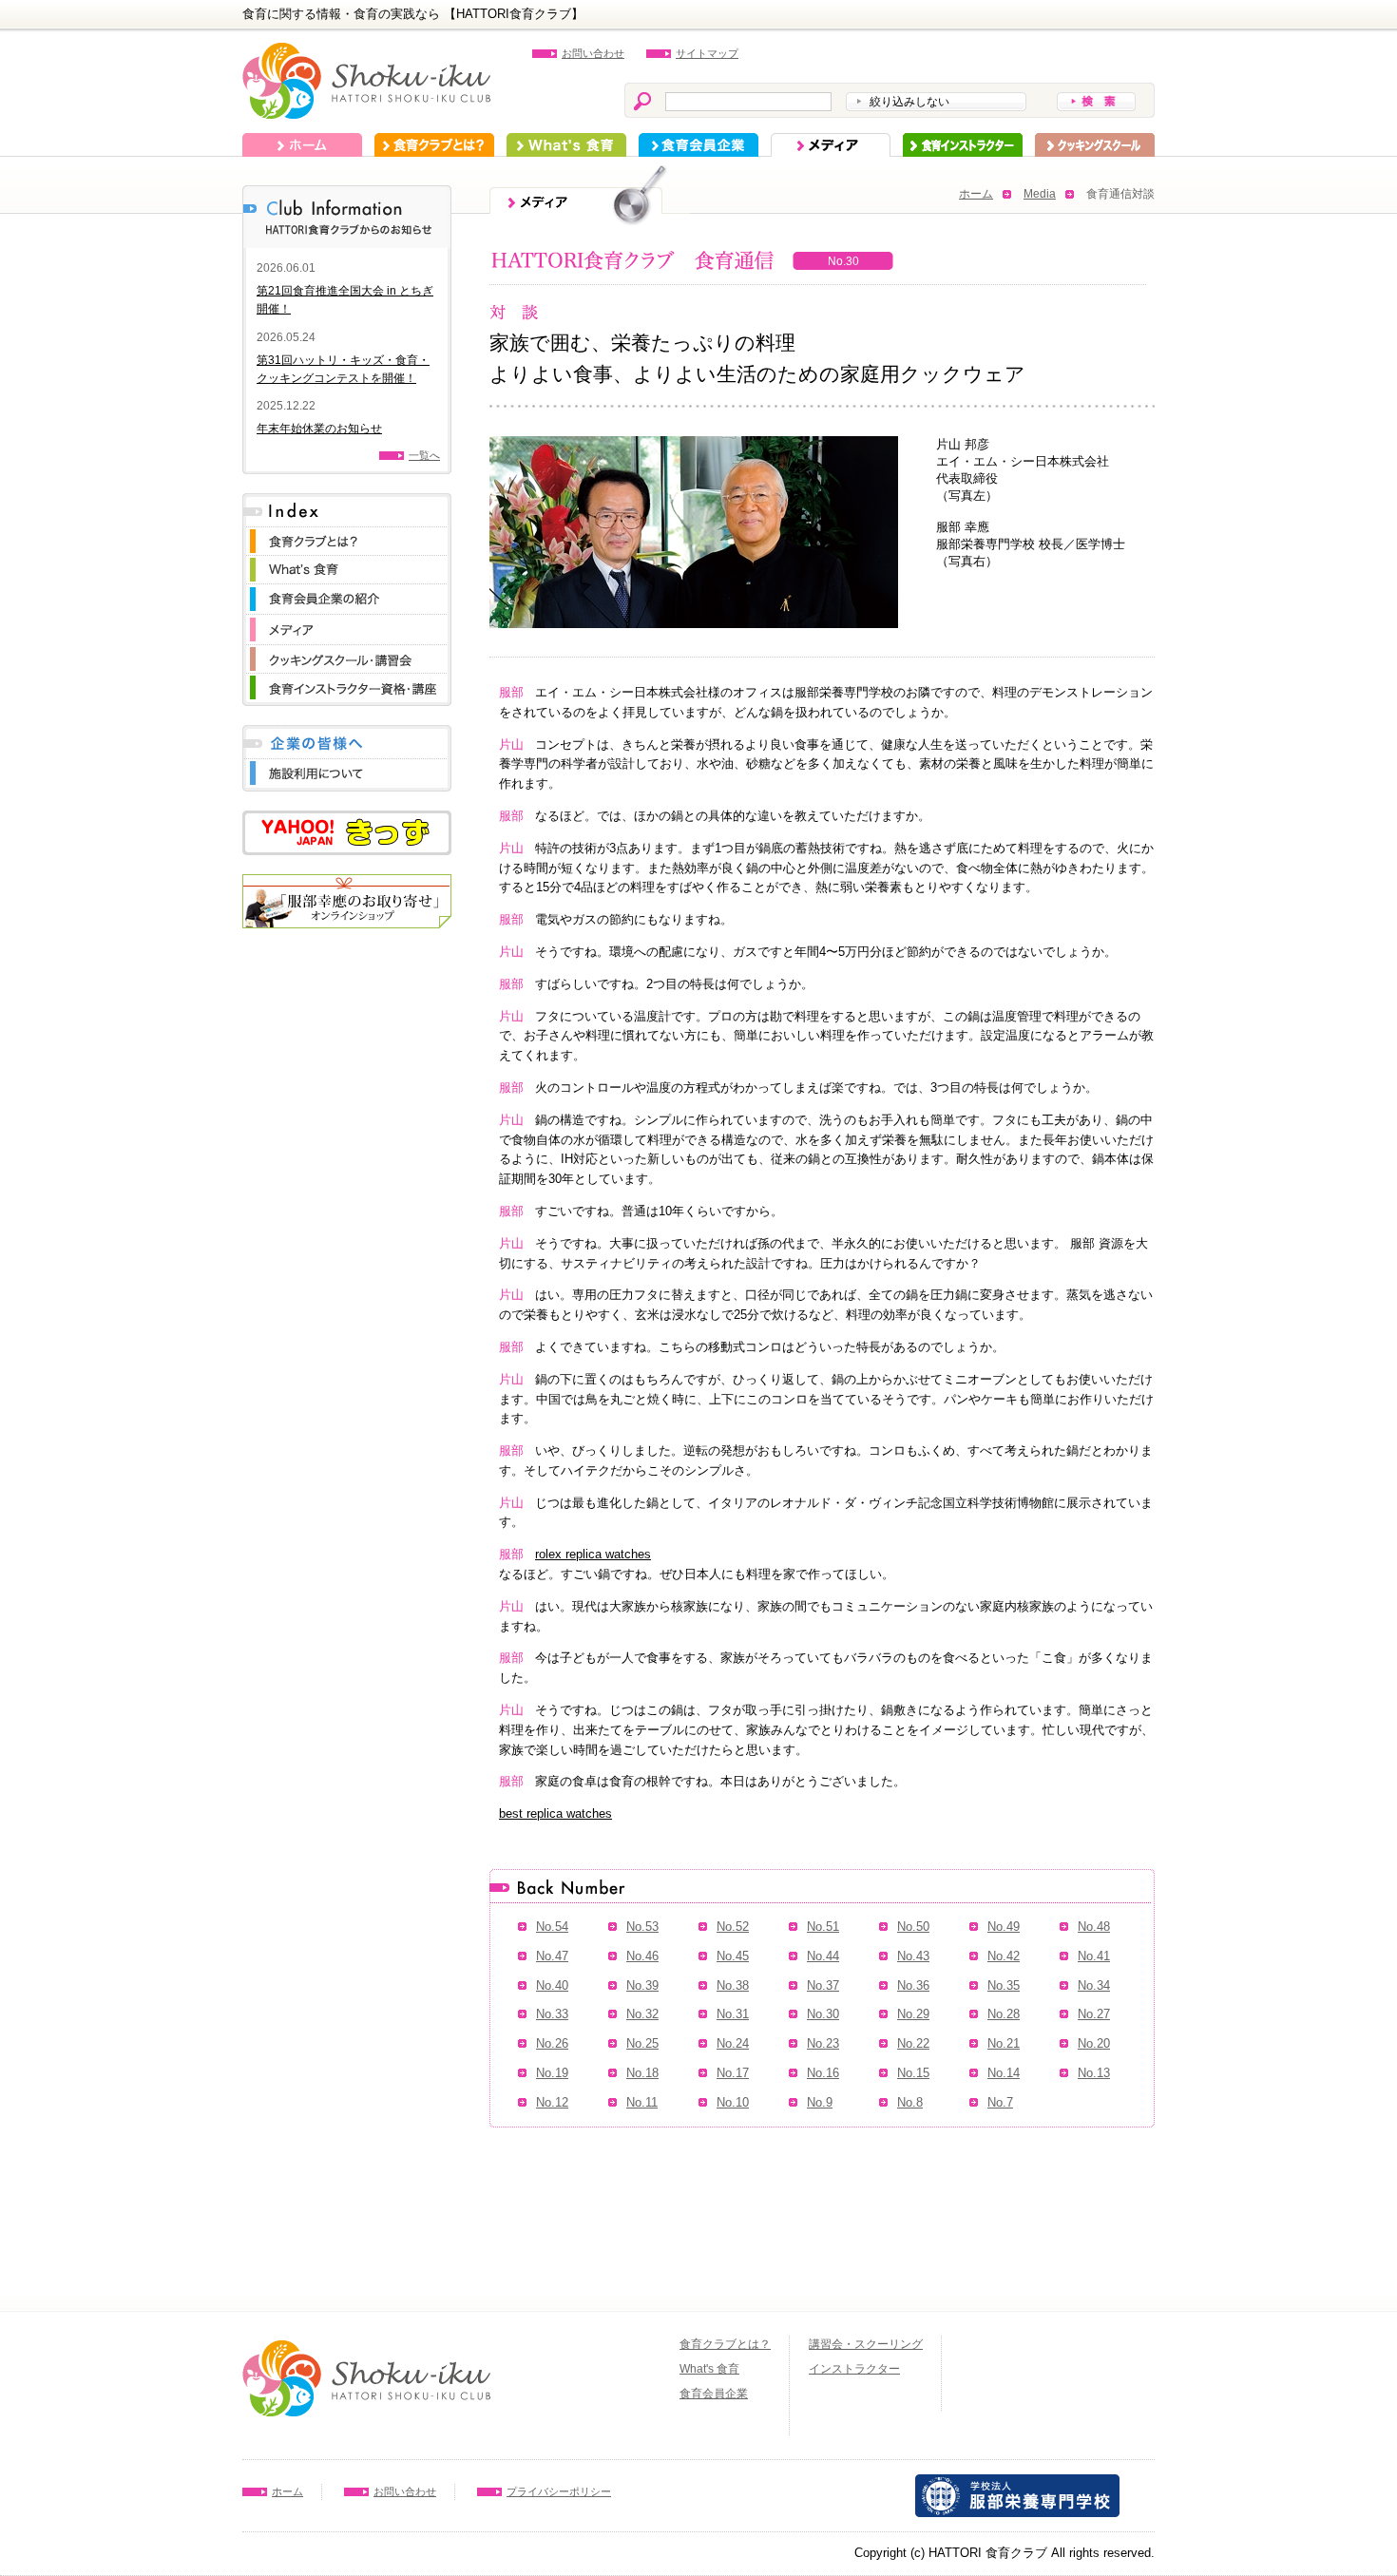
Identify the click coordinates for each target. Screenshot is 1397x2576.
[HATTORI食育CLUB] (366, 52)
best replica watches (555, 1813)
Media (1040, 194)
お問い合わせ (593, 53)
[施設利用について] (347, 768)
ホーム (302, 145)
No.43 (913, 1956)
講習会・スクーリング (866, 2344)
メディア (831, 145)
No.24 (733, 2043)
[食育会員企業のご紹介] (347, 593)
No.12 (552, 2102)
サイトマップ (707, 53)
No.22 (913, 2043)
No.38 (733, 1985)
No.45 (733, 1956)
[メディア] (347, 624)
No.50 (913, 1927)
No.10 (733, 2102)
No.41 (1094, 1956)
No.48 (1094, 1927)
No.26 (552, 2043)
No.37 (823, 1985)
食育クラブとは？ (434, 145)
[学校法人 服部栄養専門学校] (1017, 2483)
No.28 (1004, 2014)
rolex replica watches (593, 1554)
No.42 (1004, 1956)
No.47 (552, 1956)
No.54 (552, 1927)
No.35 (1004, 1985)
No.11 (642, 2102)
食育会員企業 (698, 145)
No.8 (910, 2102)
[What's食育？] (347, 565)
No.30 (823, 2014)
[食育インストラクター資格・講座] (347, 683)
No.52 (733, 1927)
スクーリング (1095, 145)
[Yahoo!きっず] (347, 820)
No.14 (1004, 2073)
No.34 (1094, 1985)
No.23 (823, 2043)
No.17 (733, 2073)
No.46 (642, 1956)
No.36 (913, 1985)
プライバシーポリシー (559, 2491)
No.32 (642, 2014)
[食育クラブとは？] (347, 536)
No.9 (820, 2102)
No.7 (1000, 2102)
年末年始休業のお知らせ (319, 429)
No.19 (552, 2073)
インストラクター (963, 145)
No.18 (642, 2073)
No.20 (1094, 2043)
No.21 (1004, 2043)
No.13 (1094, 2073)
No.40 (552, 1985)
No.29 (913, 2014)
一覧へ (424, 455)
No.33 (552, 2014)
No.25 (642, 2043)
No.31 (733, 2014)
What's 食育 (566, 145)
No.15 (913, 2073)
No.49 (1004, 1927)
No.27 (1094, 2014)
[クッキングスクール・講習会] (347, 654)
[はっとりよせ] (347, 883)
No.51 (823, 1927)
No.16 (823, 2073)
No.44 (823, 1956)
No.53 (642, 1927)
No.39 (642, 1985)
